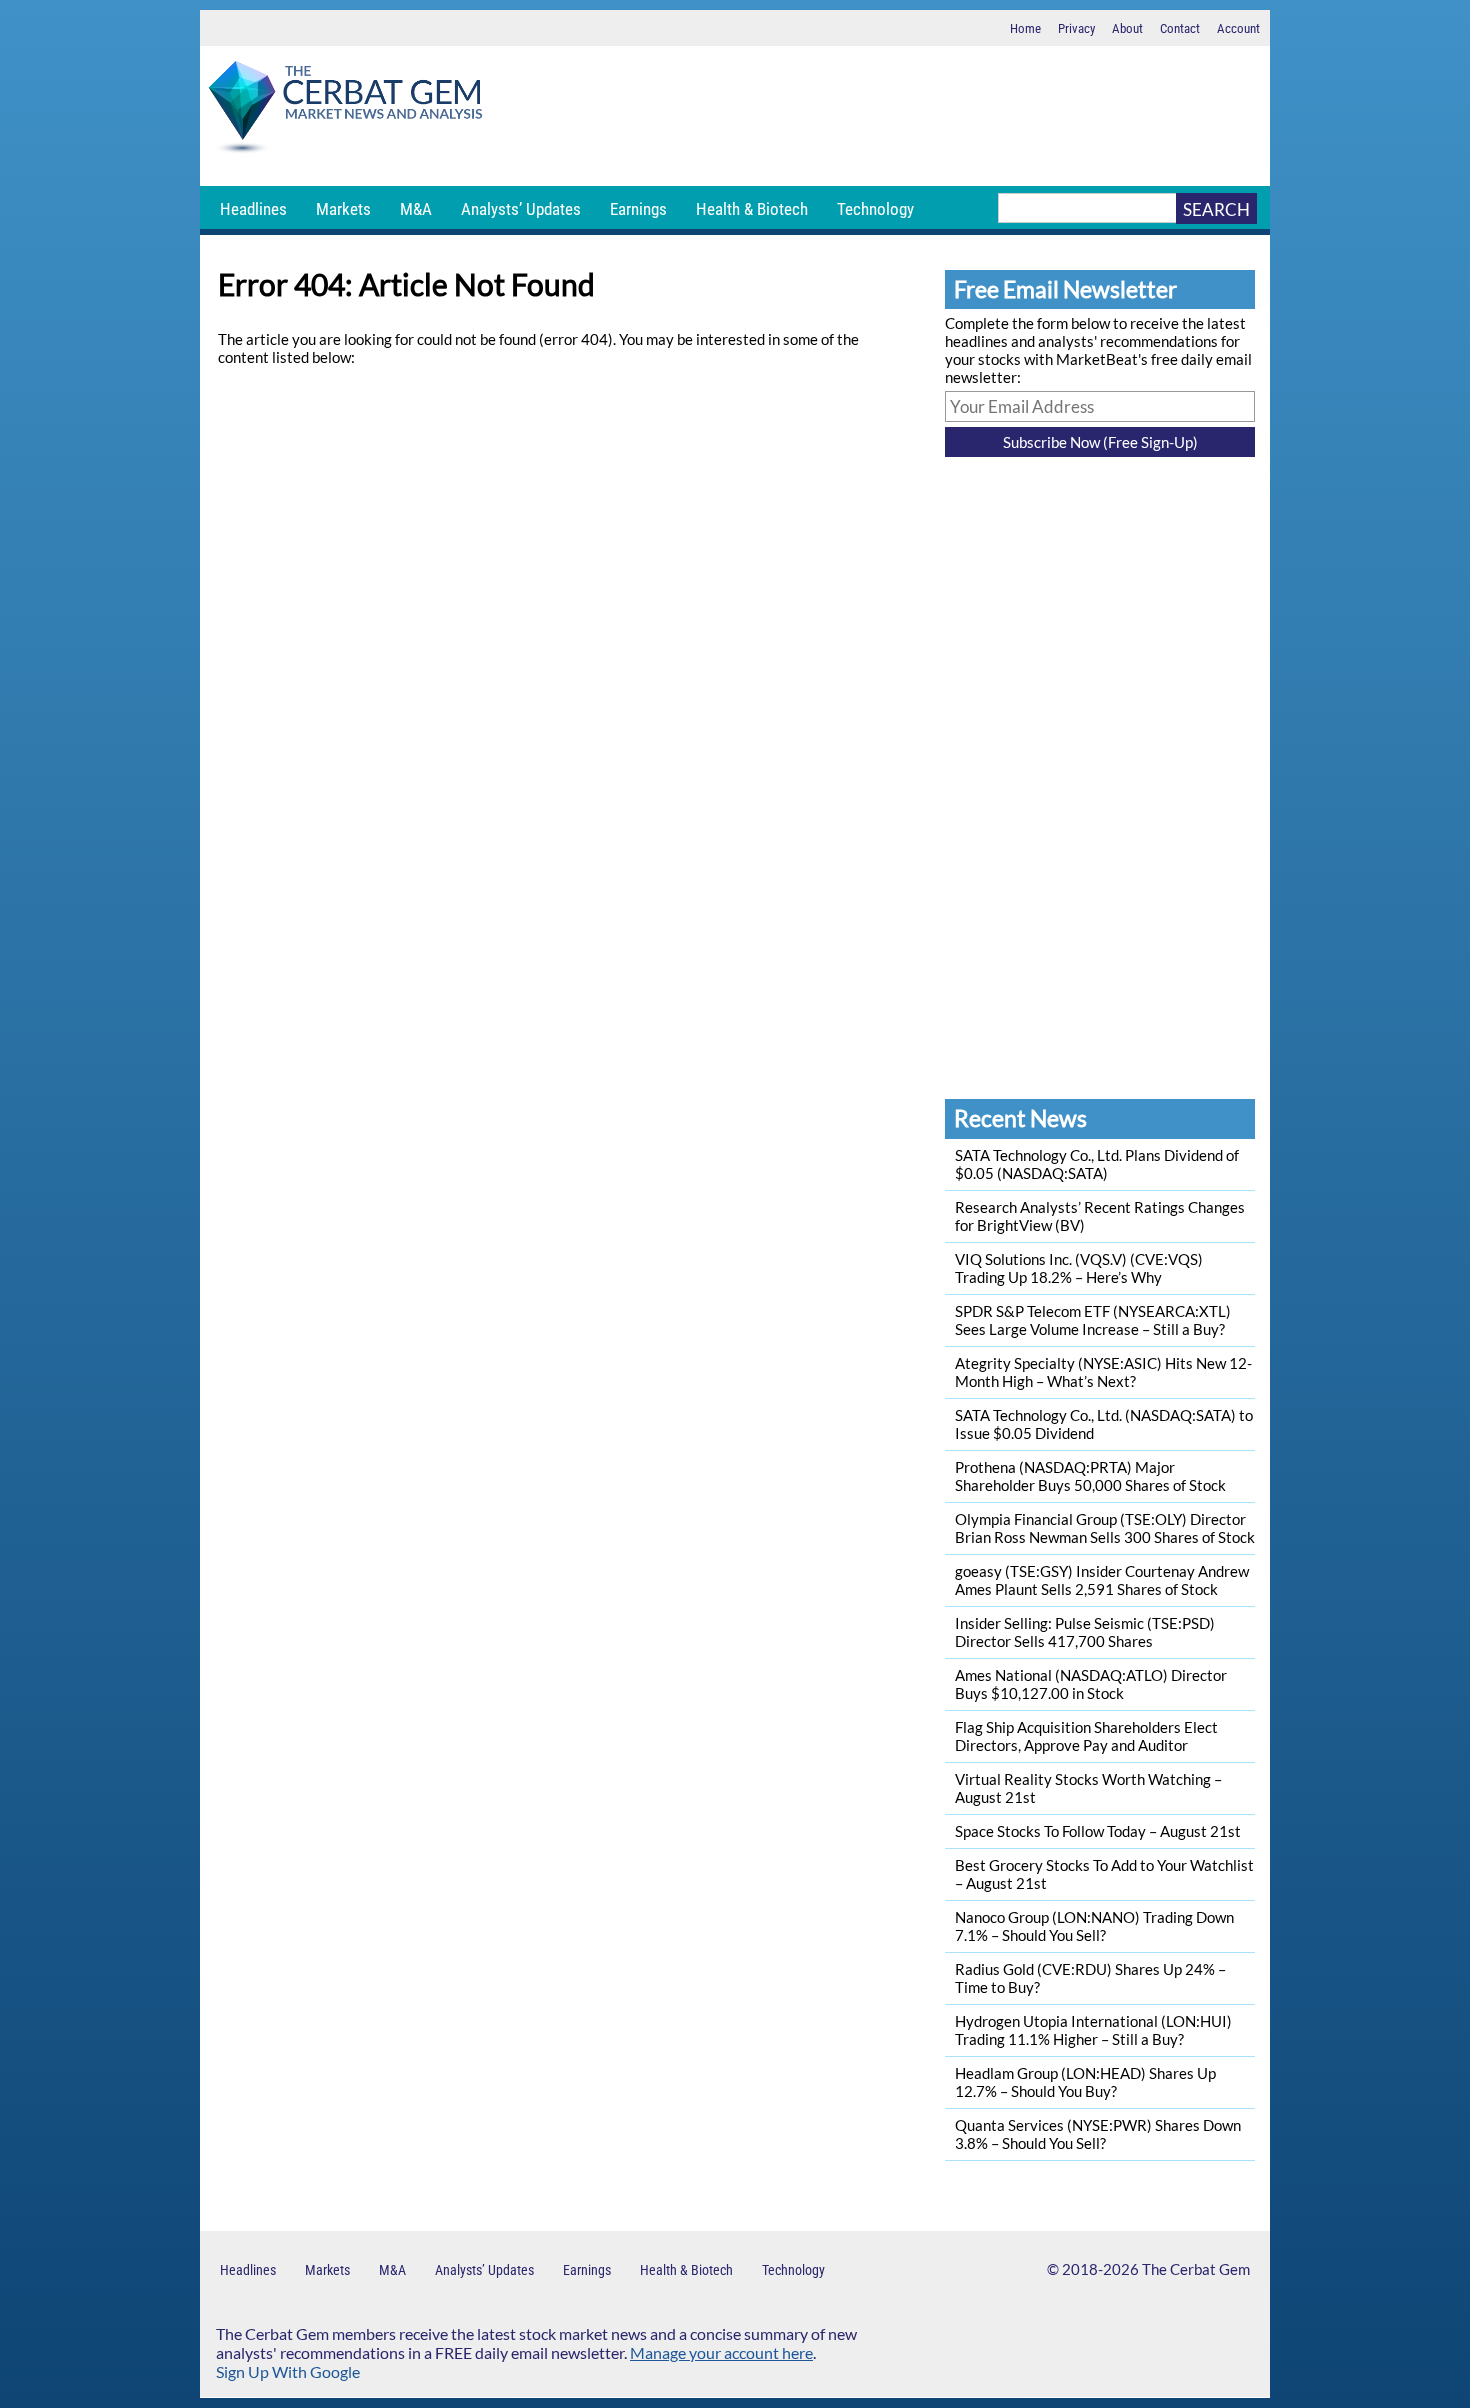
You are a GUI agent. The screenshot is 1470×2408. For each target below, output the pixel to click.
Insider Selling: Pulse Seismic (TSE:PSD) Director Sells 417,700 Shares (1085, 1632)
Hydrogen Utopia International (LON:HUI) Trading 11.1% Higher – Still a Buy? (1093, 2030)
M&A (416, 209)
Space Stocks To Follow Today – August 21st (1098, 1831)
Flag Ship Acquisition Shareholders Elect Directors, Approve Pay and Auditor (1086, 1736)
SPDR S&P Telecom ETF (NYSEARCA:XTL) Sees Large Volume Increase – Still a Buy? (1093, 1320)
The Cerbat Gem (1196, 2269)
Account (1238, 28)
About (1127, 28)
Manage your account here (721, 2352)
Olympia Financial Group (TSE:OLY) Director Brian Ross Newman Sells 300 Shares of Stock (1105, 1528)
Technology (875, 209)
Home (1025, 28)
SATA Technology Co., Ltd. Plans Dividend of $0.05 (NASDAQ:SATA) (1097, 1164)
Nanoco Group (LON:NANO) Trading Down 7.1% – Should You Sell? (1094, 1926)
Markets (343, 209)
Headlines (253, 209)
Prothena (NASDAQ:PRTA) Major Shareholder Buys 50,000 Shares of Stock (1090, 1476)
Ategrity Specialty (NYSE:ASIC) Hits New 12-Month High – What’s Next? (1103, 1372)
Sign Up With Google (288, 2371)
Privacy (1076, 28)
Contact (1180, 28)
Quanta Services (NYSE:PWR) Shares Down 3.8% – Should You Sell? (1098, 2134)
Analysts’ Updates (521, 209)
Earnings (638, 209)
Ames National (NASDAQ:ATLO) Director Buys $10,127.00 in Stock (1091, 1684)
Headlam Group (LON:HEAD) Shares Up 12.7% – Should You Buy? (1085, 2082)
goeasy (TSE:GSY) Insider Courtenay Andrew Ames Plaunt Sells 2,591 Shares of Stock (1102, 1580)
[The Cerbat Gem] (345, 110)
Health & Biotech (752, 209)
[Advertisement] (880, 116)
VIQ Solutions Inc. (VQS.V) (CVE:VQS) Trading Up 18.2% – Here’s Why (1079, 1268)
